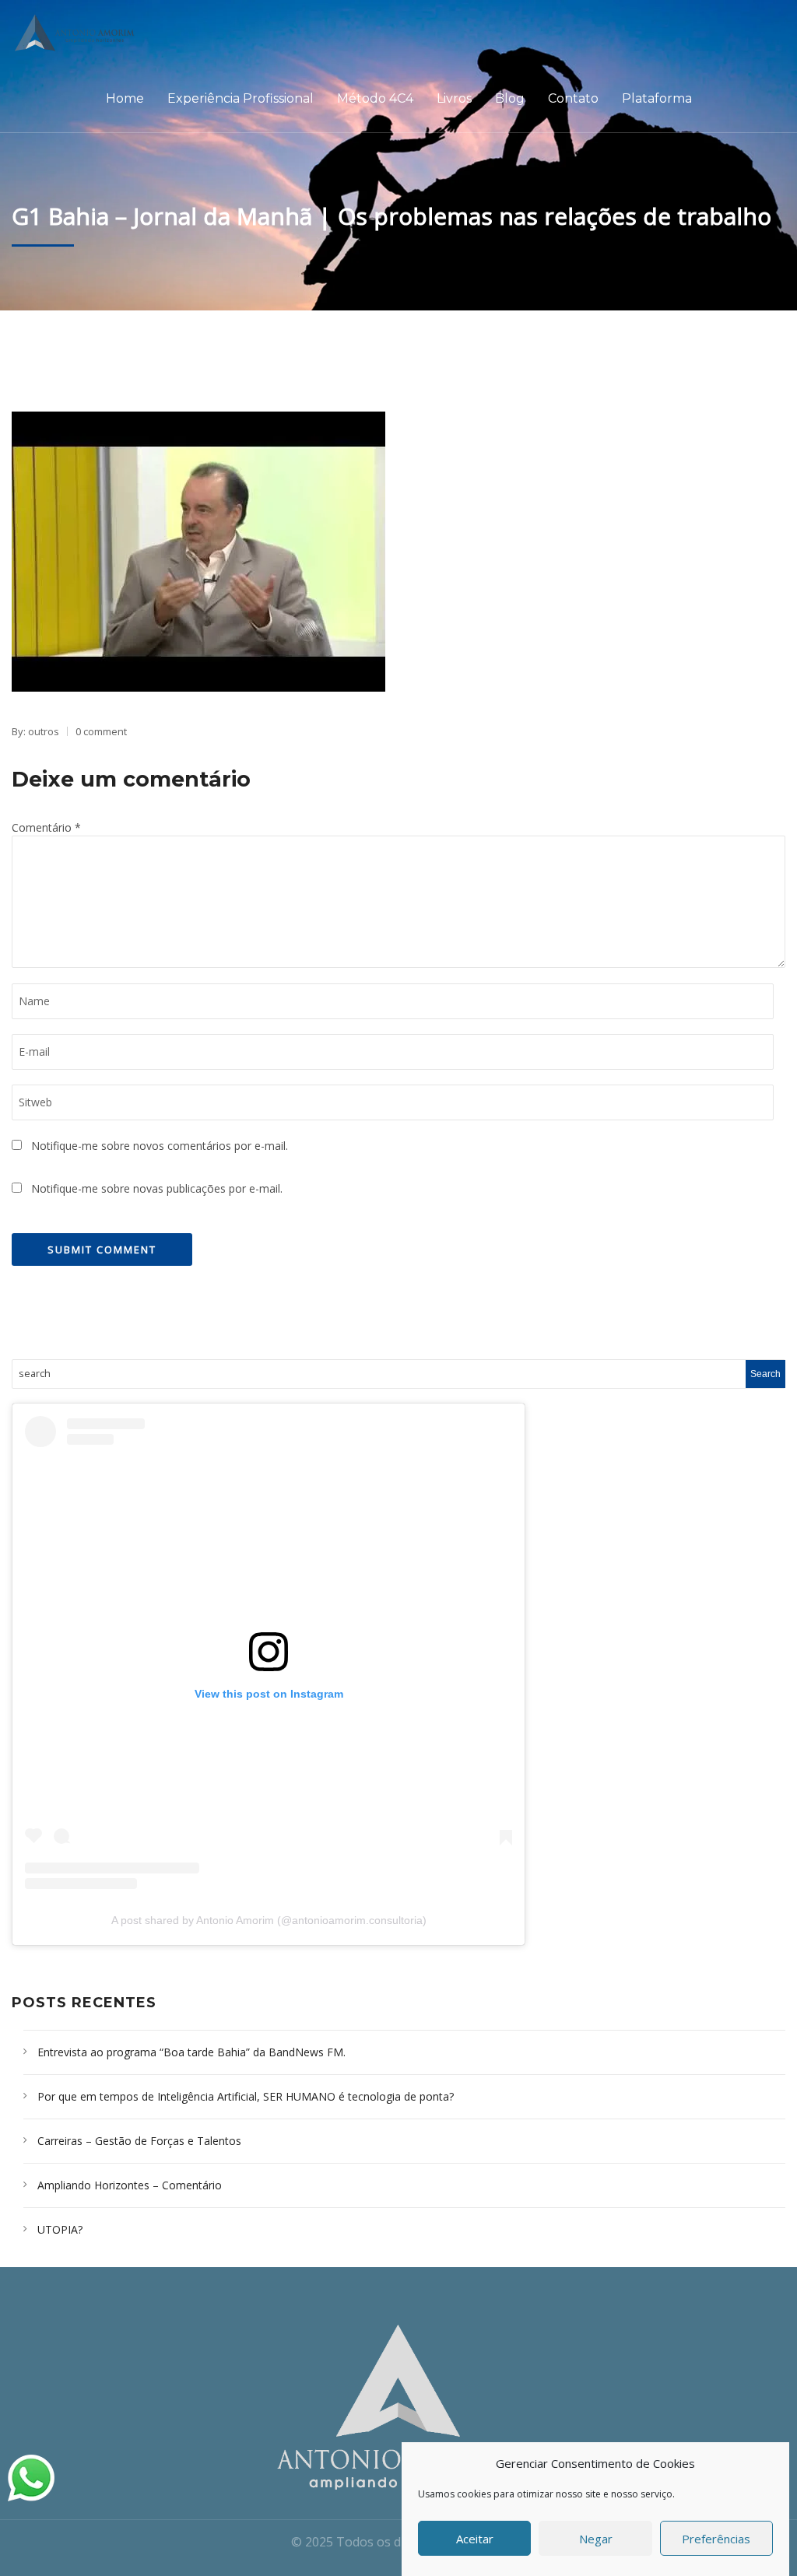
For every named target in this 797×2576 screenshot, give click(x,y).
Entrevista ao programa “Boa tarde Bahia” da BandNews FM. (191, 2052)
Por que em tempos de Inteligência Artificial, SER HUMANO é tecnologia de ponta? (246, 2096)
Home (125, 98)
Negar (596, 2539)
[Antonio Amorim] (81, 33)
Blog (510, 98)
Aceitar (475, 2539)
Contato (573, 98)
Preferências (716, 2539)
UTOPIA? (60, 2229)
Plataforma (657, 98)
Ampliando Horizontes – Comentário (130, 2185)
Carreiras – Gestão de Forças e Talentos (139, 2141)
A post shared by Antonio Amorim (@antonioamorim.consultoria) (269, 1920)
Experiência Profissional (241, 98)
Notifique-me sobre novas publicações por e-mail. (157, 1188)
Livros (454, 98)
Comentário (46, 827)
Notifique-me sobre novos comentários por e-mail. (160, 1146)
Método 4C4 (375, 98)
